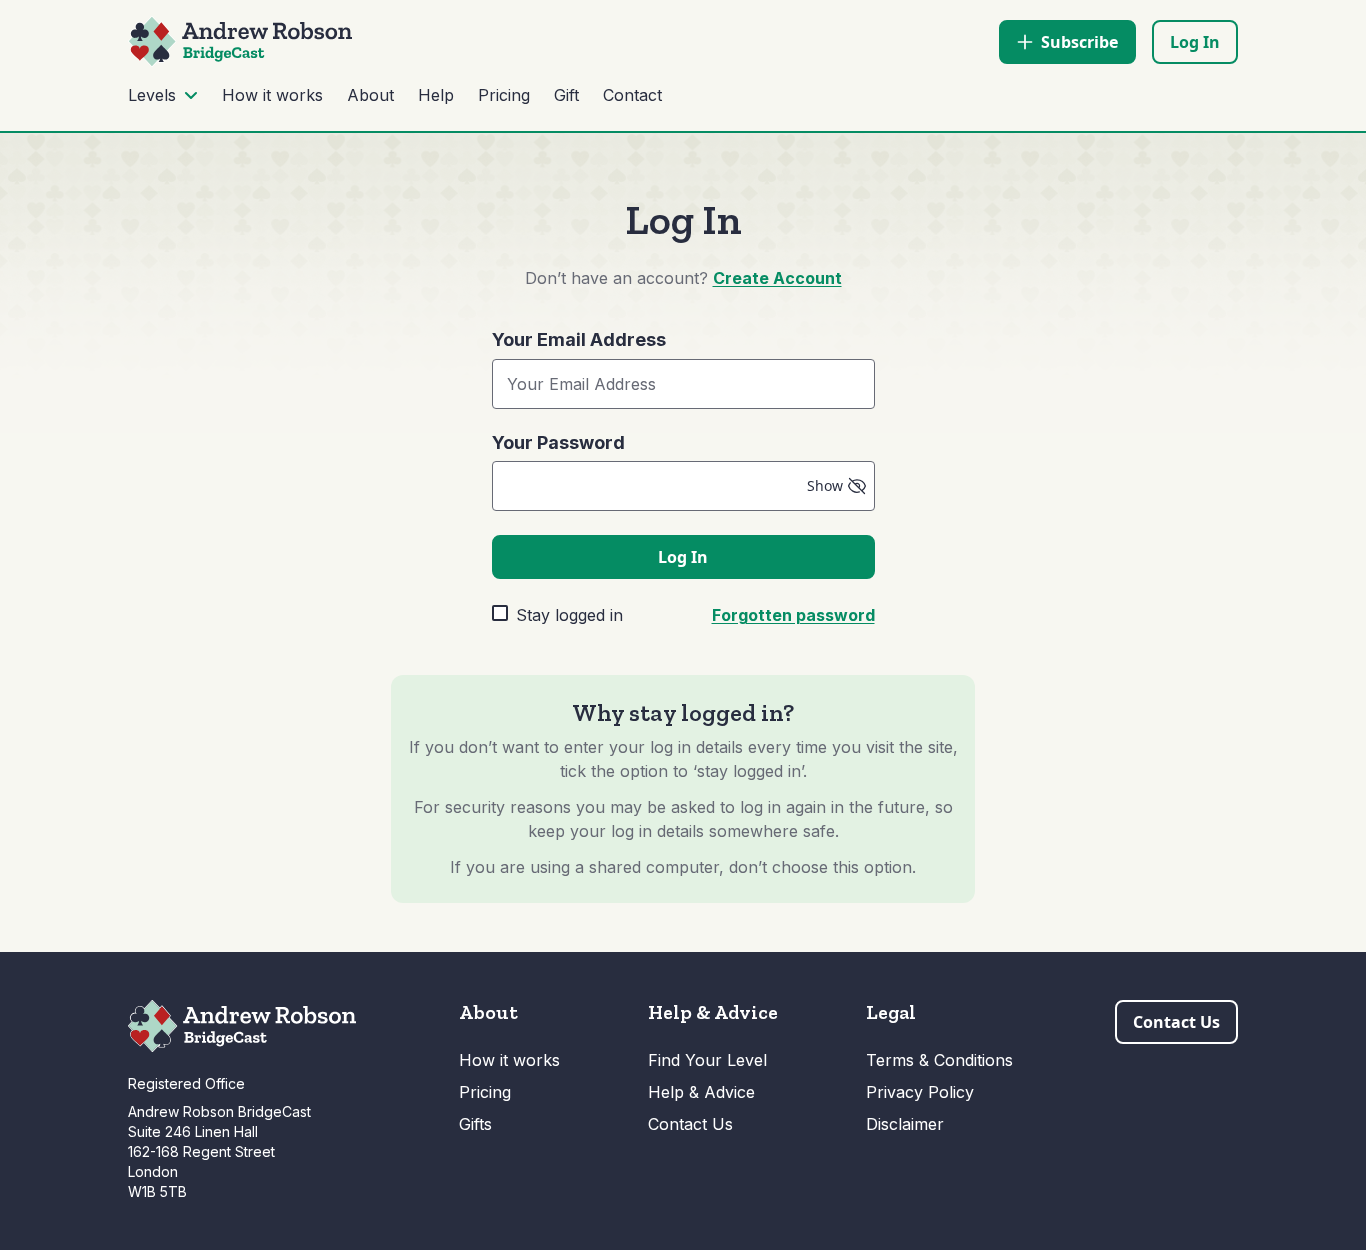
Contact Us (690, 1124)
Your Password (558, 443)
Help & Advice (701, 1092)
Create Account (777, 278)
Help (436, 95)
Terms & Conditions (939, 1060)
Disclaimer (905, 1124)
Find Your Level (707, 1060)
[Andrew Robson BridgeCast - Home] (240, 41)
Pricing (504, 95)
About (370, 95)
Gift (566, 95)
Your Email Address (579, 340)
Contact (632, 95)
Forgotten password (793, 615)
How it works (272, 95)
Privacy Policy (920, 1092)
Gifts (475, 1124)
